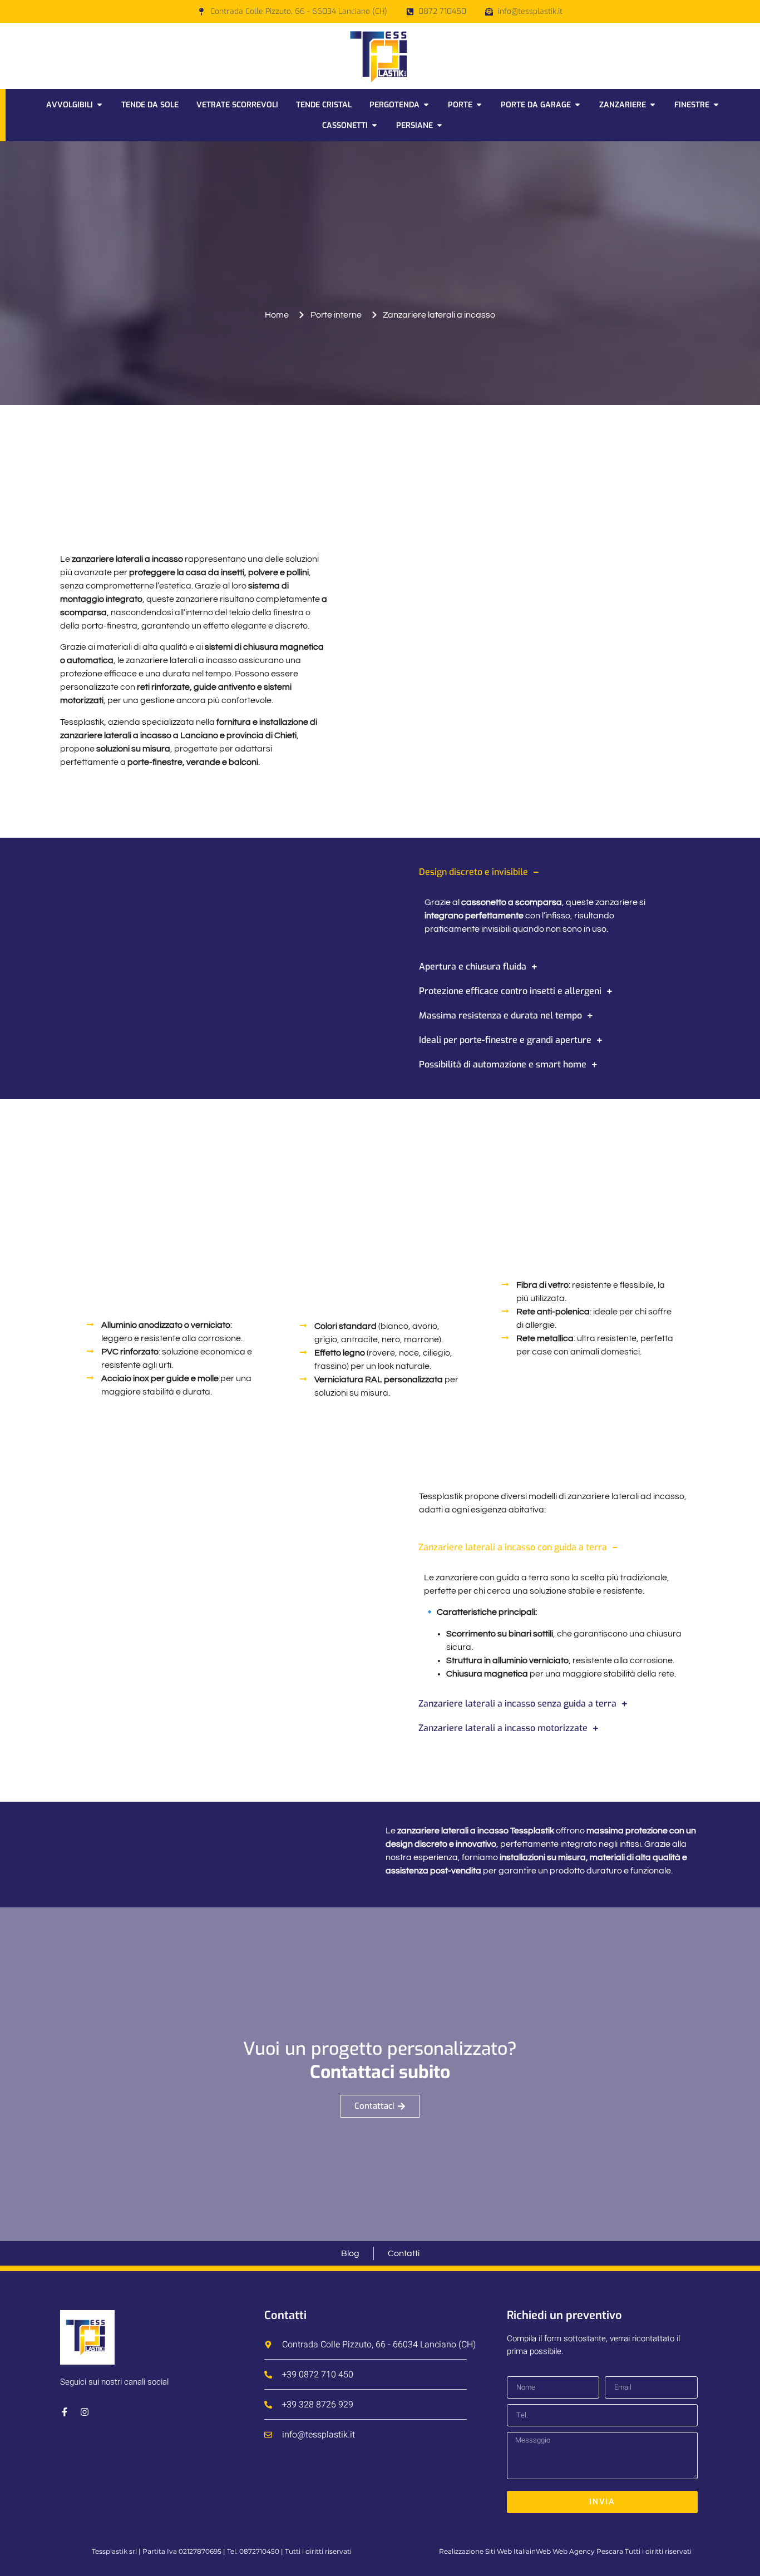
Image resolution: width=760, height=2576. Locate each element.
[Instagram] (85, 2412)
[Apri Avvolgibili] (100, 105)
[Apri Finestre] (716, 105)
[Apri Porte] (479, 105)
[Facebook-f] (65, 2412)
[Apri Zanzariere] (653, 105)
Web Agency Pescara (588, 2551)
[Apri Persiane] (440, 125)
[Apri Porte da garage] (578, 105)
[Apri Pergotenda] (426, 105)
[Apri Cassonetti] (374, 125)
